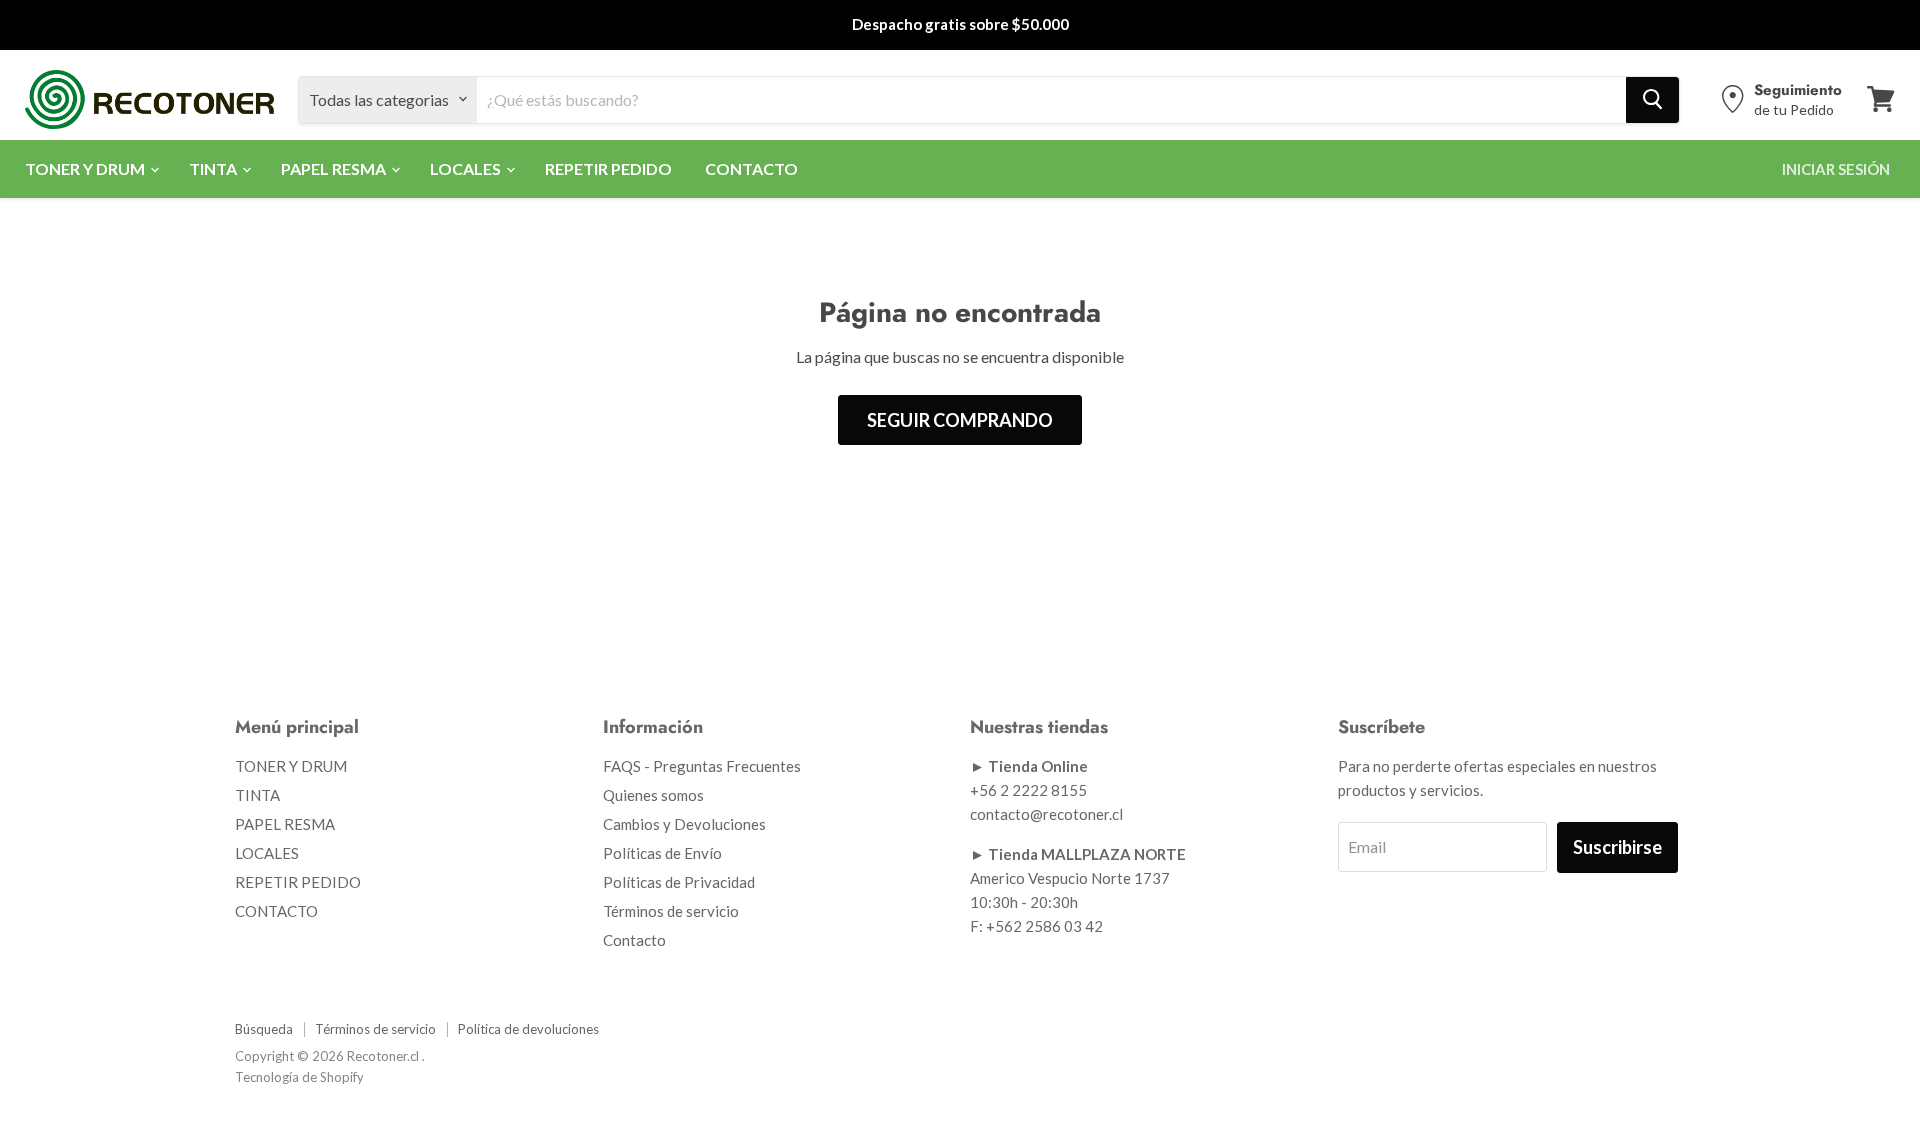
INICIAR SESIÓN (1836, 168)
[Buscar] (1652, 99)
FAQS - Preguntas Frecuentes (702, 766)
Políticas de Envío (662, 853)
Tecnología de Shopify (299, 1077)
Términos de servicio (671, 911)
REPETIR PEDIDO (608, 167)
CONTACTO (751, 167)
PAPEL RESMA (335, 167)
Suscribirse (1617, 847)
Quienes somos (653, 795)
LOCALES (467, 167)
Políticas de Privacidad (679, 882)
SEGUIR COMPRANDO (960, 420)
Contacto (634, 940)
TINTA (214, 167)
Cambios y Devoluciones (684, 824)
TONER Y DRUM (86, 167)
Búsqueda (264, 1029)
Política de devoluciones (528, 1029)
